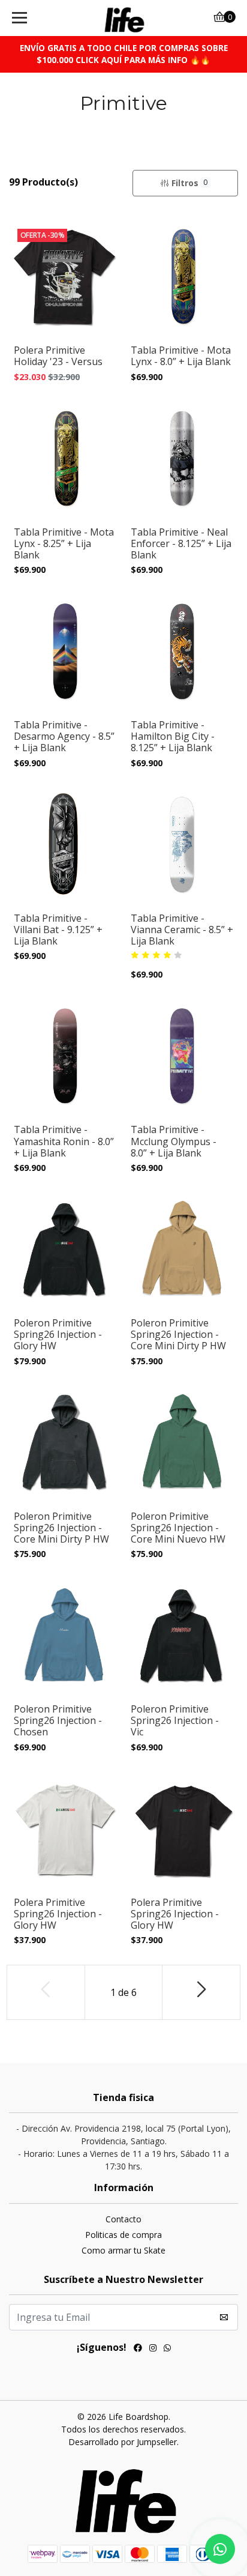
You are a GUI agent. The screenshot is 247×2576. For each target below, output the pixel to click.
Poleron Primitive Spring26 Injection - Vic (175, 1721)
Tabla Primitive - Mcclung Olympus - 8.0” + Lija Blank (174, 1141)
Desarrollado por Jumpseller (123, 2442)
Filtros (189, 183)
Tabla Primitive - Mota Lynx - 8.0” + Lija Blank (181, 356)
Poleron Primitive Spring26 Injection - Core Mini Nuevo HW (178, 1528)
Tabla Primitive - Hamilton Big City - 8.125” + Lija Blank (173, 737)
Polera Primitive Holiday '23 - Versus (58, 356)
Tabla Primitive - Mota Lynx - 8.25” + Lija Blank (64, 544)
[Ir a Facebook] (138, 2349)
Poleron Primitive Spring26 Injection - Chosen (58, 1721)
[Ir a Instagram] (153, 2349)
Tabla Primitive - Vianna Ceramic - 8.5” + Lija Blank (182, 930)
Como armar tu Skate (123, 2250)
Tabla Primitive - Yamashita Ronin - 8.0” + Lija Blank (64, 1141)
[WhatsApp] (167, 2349)
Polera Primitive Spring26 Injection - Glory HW (58, 1914)
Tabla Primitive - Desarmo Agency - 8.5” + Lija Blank (64, 737)
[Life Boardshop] (124, 18)
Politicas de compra (123, 2235)
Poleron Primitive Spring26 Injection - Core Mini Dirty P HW (178, 1335)
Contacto (123, 2219)
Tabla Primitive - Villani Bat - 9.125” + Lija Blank (58, 930)
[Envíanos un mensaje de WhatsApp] (220, 2549)
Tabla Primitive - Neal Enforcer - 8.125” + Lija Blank (181, 544)
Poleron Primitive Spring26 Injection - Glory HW (58, 1335)
